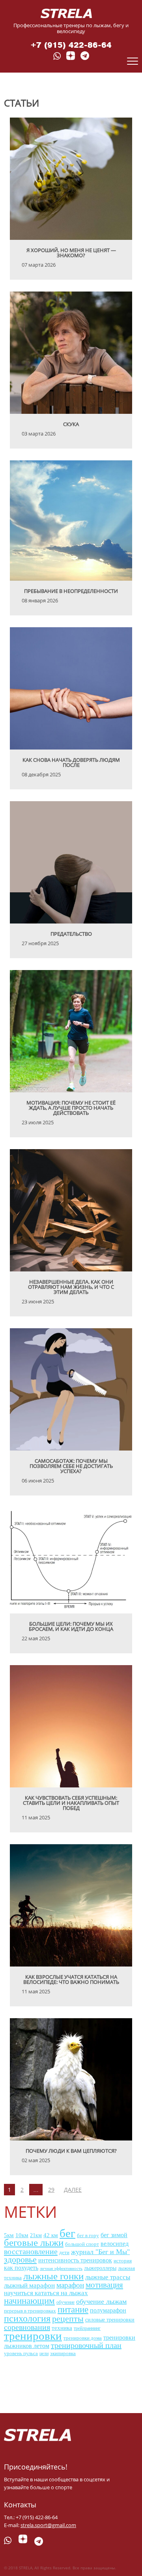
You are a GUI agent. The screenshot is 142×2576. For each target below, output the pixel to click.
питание (73, 2310)
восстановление (31, 2251)
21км (36, 2235)
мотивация (104, 2285)
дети (64, 2252)
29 (51, 2190)
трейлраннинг (87, 2328)
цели (44, 2354)
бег (67, 2233)
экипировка (63, 2354)
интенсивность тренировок (75, 2260)
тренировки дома (83, 2338)
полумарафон (108, 2310)
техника (62, 2328)
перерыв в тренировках (30, 2311)
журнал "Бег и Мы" (100, 2252)
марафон (70, 2285)
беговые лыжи (34, 2242)
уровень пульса (21, 2354)
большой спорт (82, 2244)
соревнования (27, 2327)
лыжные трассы (108, 2277)
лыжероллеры (100, 2268)
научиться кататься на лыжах (46, 2293)
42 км (51, 2235)
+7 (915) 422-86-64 (71, 45)
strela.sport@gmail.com (48, 2525)
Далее (73, 2190)
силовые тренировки (110, 2320)
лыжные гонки (53, 2276)
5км (9, 2235)
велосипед (115, 2244)
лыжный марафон (29, 2285)
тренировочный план (86, 2345)
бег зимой (114, 2235)
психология (27, 2318)
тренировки (33, 2336)
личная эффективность (61, 2268)
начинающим (29, 2301)
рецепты (68, 2319)
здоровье (20, 2259)
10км (22, 2235)
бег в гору (88, 2236)
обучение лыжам (101, 2301)
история (123, 2261)
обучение (65, 2302)
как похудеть (21, 2268)
